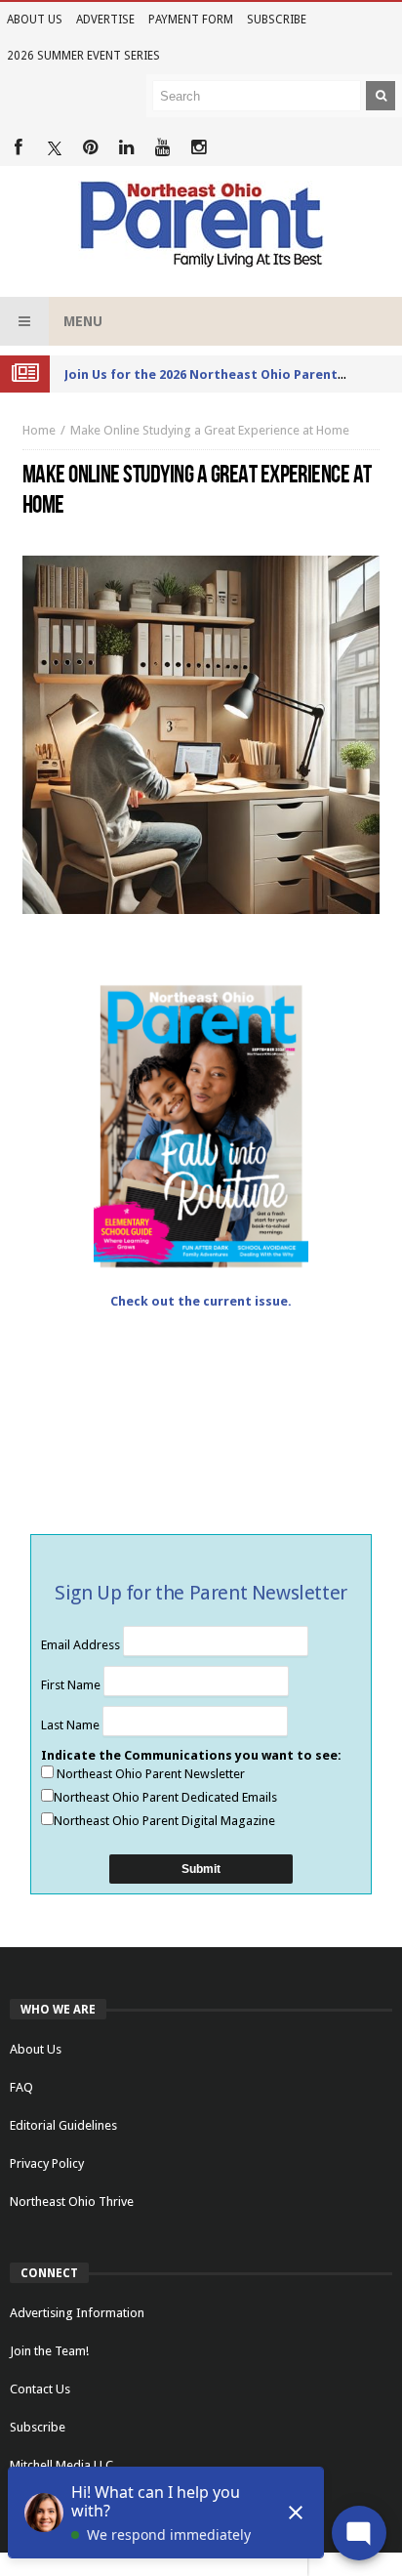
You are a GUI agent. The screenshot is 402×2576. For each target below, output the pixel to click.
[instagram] (199, 148)
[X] (54, 148)
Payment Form (191, 20)
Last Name (72, 1725)
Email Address (82, 1645)
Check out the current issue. (201, 1301)
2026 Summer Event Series (83, 56)
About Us (35, 20)
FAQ (21, 2087)
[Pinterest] (90, 148)
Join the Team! (49, 2351)
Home (39, 430)
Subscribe (277, 20)
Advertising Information (77, 2313)
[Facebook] (18, 148)
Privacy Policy (47, 2163)
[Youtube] (162, 148)
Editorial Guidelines (63, 2125)
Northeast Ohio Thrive (72, 2202)
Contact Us (40, 2389)
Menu (83, 321)
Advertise (105, 20)
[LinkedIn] (126, 148)
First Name (72, 1685)
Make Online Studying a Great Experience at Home (210, 430)
